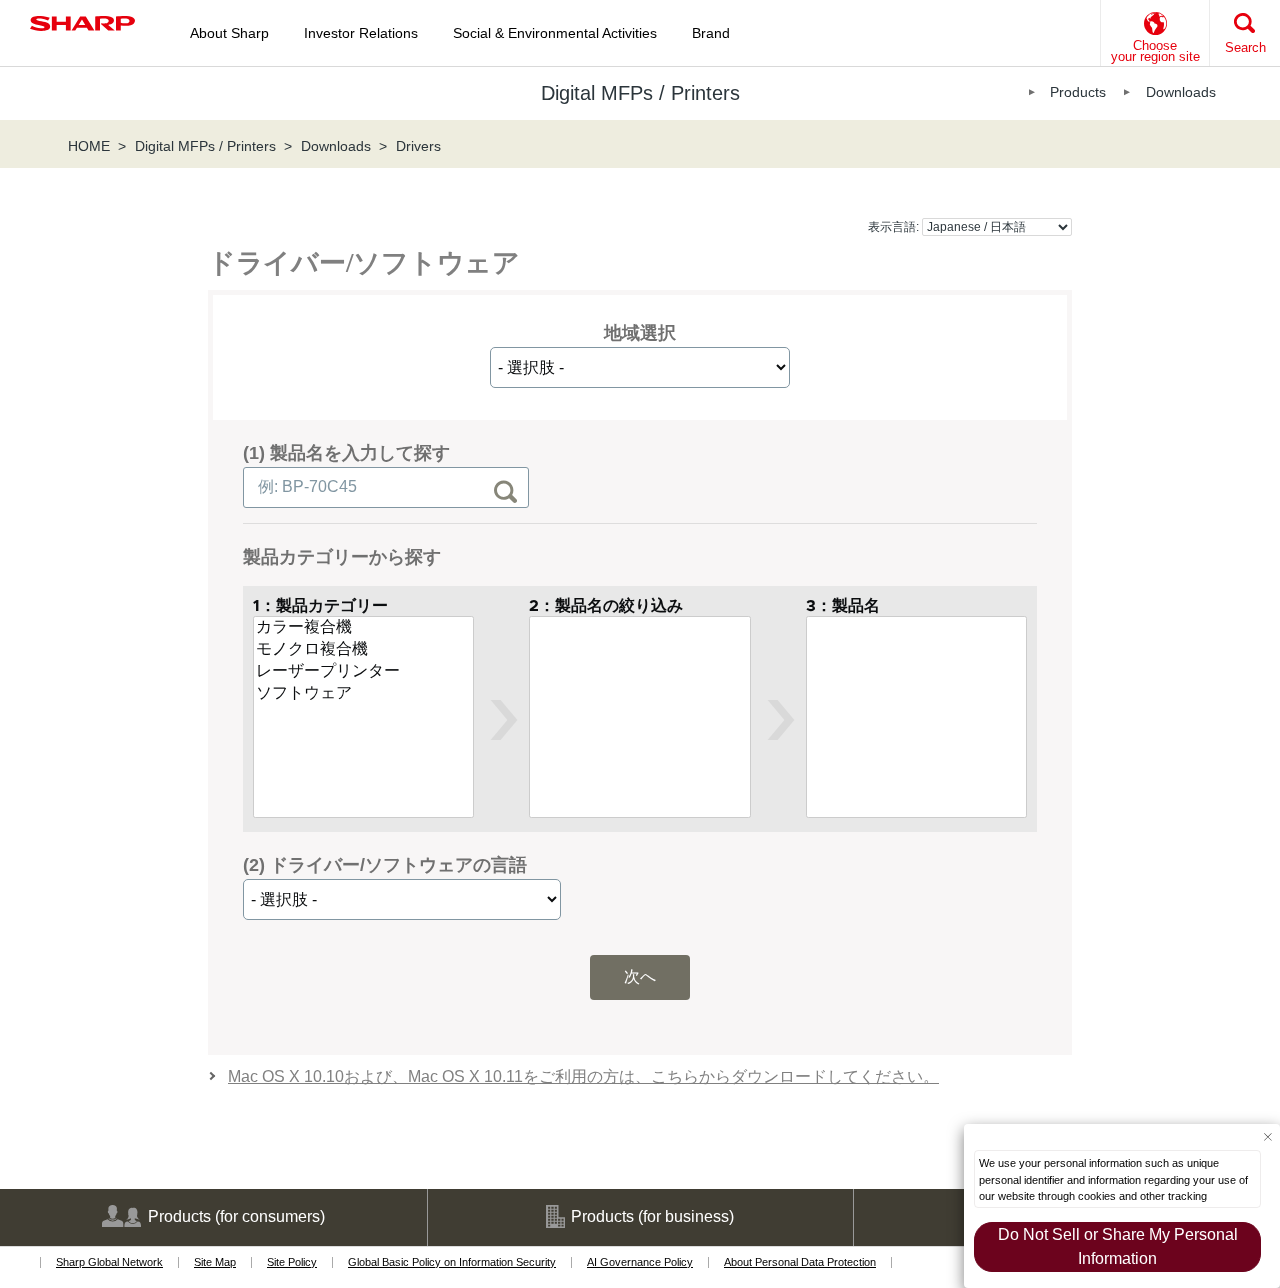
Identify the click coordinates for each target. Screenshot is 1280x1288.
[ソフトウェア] (363, 694)
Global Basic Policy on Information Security (452, 1262)
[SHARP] (82, 23)
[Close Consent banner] (1267, 1136)
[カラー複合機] (363, 628)
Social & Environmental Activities (555, 33)
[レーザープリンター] (363, 672)
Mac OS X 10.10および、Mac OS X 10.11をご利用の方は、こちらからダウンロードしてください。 (583, 1076)
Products (1078, 92)
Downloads (1181, 92)
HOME (89, 146)
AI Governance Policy (640, 1262)
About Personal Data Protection (800, 1262)
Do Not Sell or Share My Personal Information (1118, 1246)
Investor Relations (361, 33)
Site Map (215, 1262)
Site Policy (292, 1262)
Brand (711, 33)
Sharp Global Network (109, 1262)
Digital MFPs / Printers (205, 146)
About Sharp (229, 33)
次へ (640, 976)
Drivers (418, 146)
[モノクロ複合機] (363, 650)
